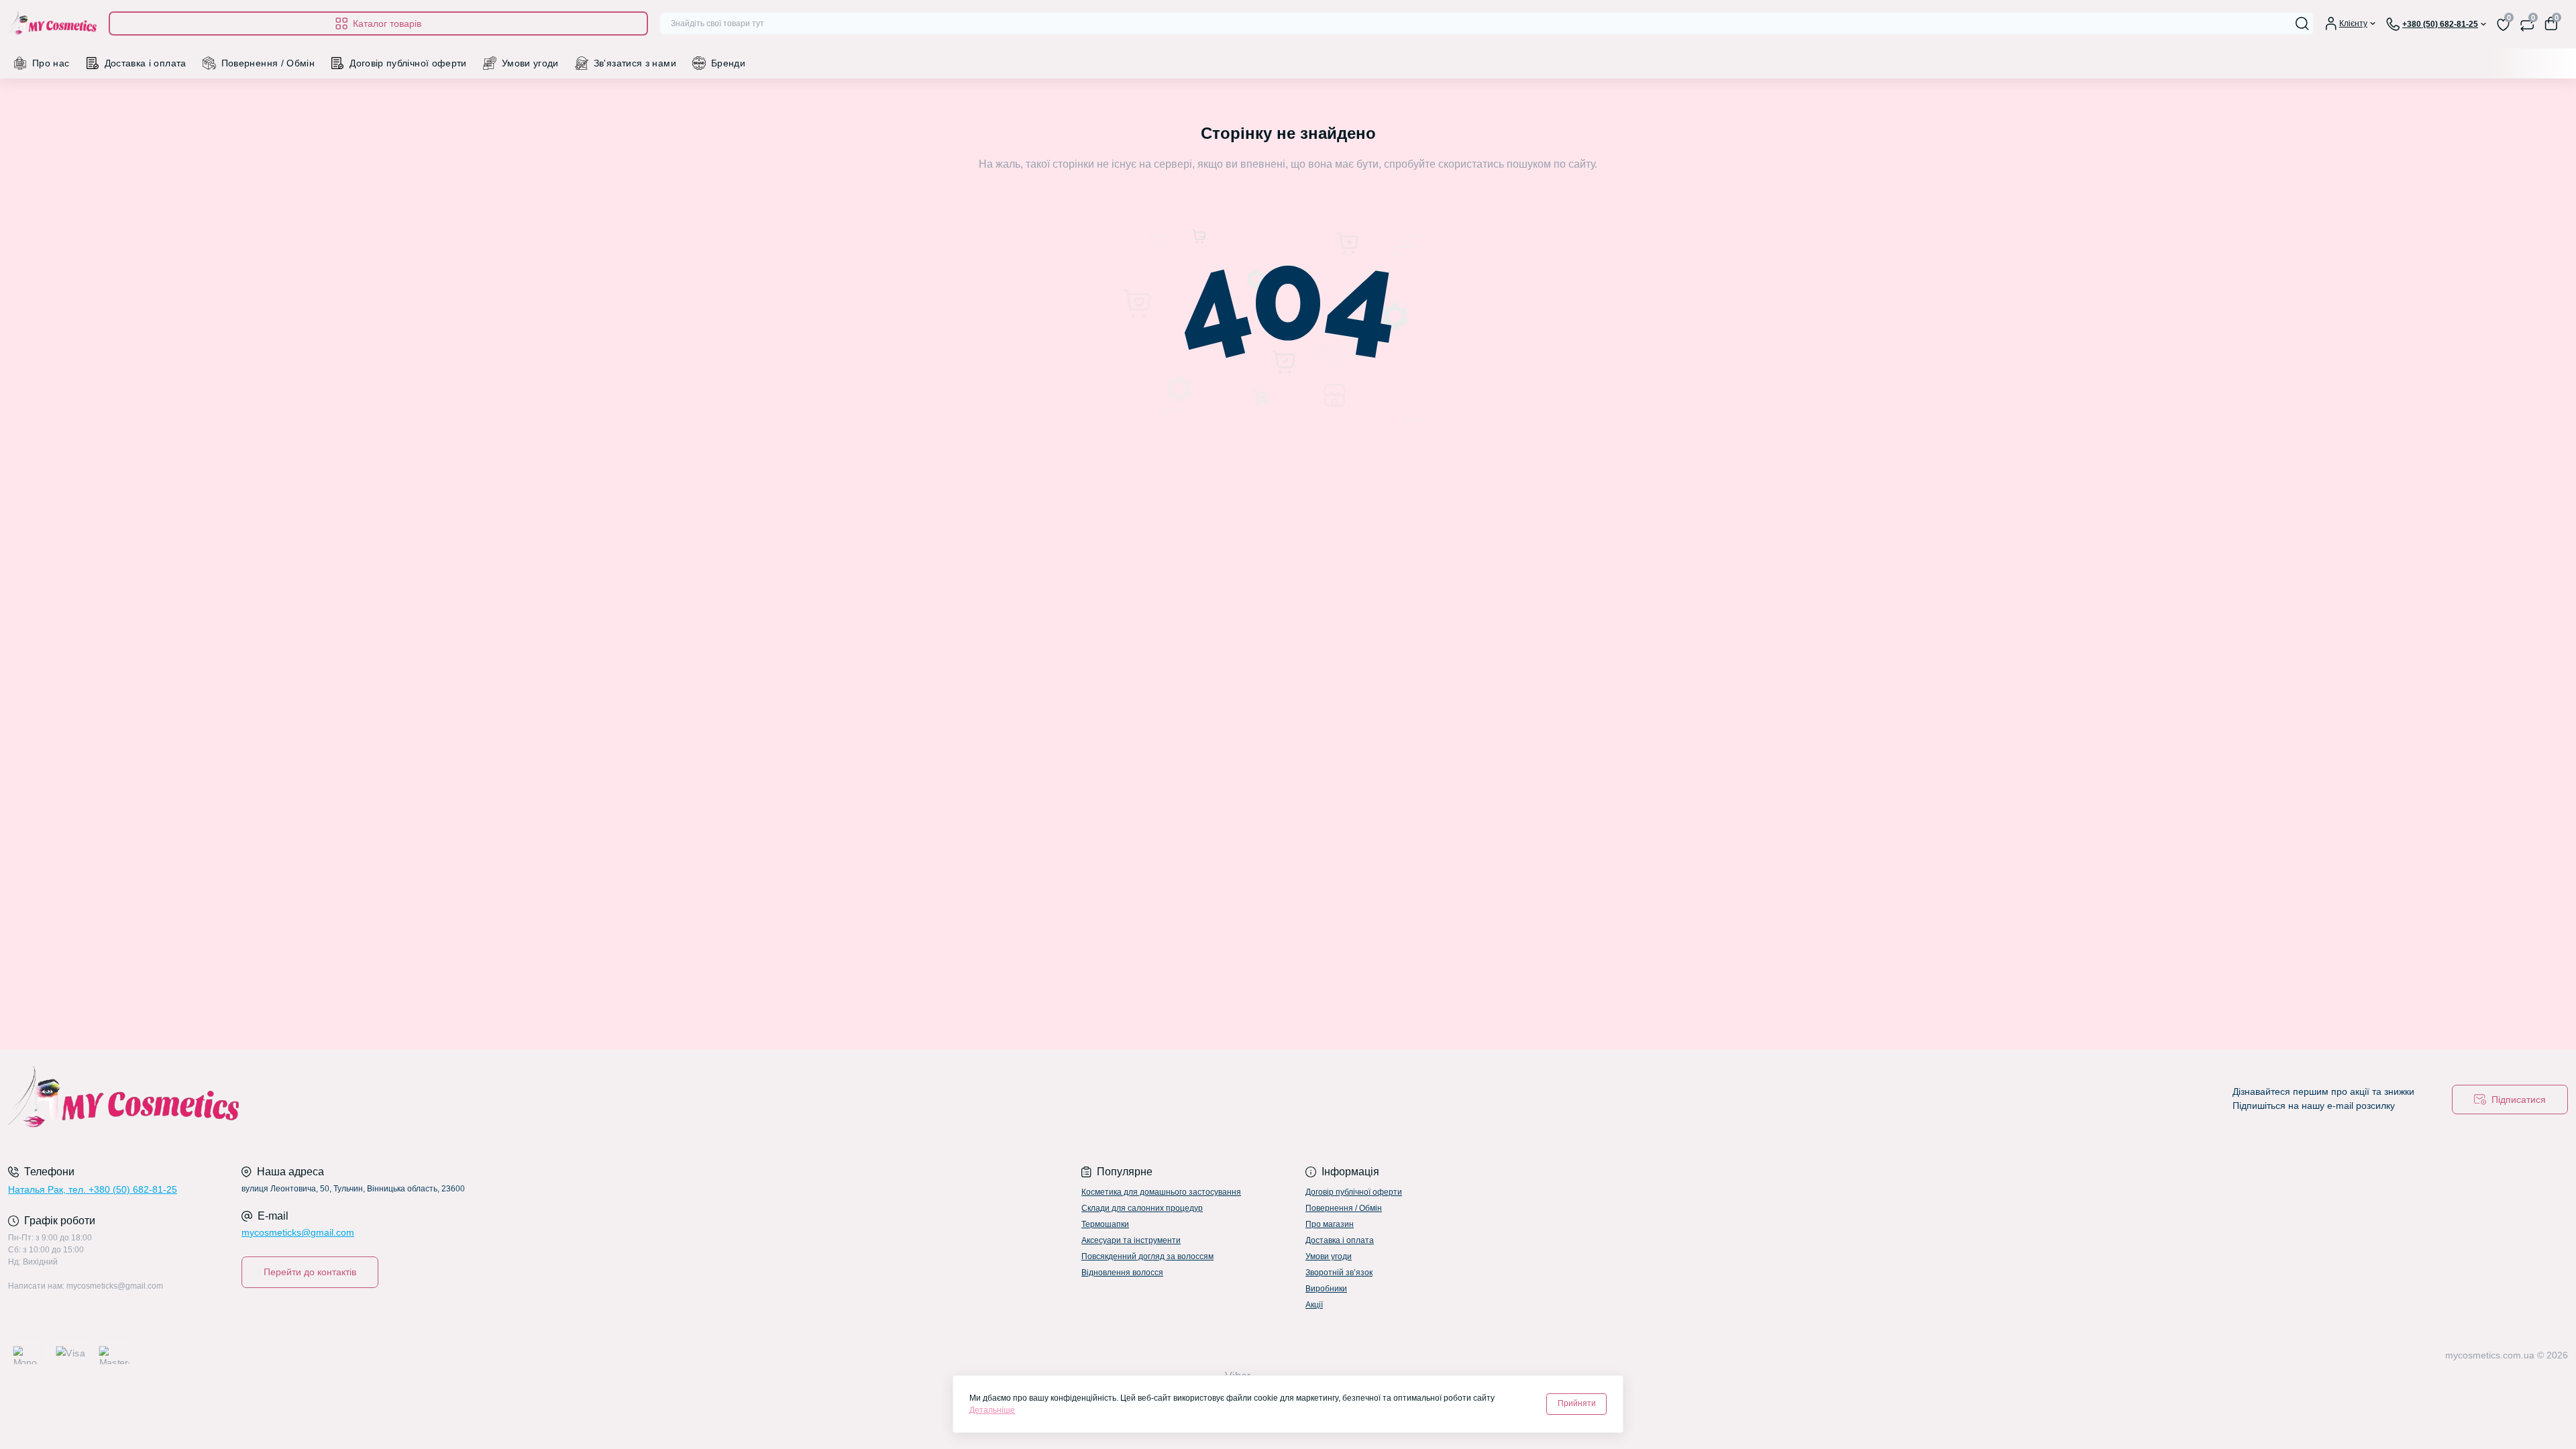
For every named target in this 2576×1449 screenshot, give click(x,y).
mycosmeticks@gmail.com (298, 1232)
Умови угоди (530, 63)
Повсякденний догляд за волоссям (1147, 1256)
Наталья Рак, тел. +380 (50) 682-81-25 (93, 1189)
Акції (1314, 1305)
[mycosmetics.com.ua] (644, 1100)
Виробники (1326, 1289)
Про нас (51, 63)
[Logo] (53, 24)
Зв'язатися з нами (635, 63)
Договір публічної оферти (408, 63)
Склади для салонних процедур (1142, 1208)
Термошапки (1105, 1224)
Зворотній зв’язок (1339, 1273)
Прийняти (1577, 1403)
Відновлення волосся (1122, 1273)
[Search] (2302, 23)
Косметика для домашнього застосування (1161, 1192)
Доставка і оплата (146, 63)
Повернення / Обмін (268, 63)
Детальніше (992, 1410)
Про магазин (1330, 1224)
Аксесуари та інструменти (1131, 1240)
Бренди (728, 63)
